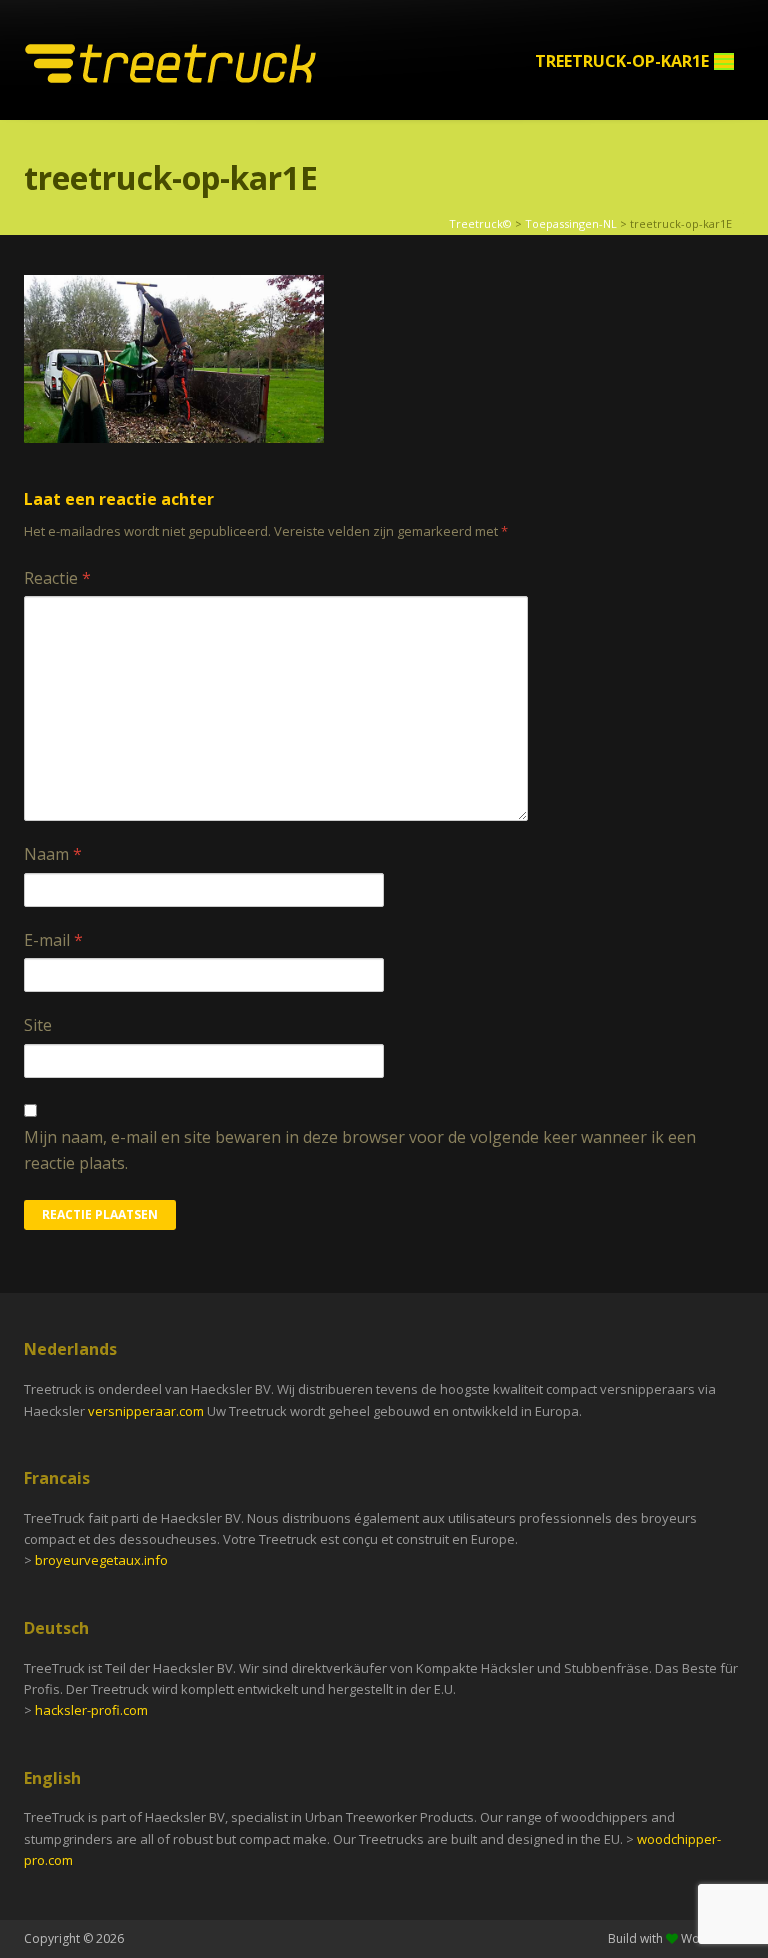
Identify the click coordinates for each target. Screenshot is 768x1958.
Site (38, 1025)
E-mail (53, 940)
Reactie (57, 578)
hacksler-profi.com (91, 1710)
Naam (53, 854)
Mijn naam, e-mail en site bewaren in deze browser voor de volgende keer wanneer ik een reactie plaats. (360, 1150)
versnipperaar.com (147, 1411)
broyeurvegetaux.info (101, 1560)
